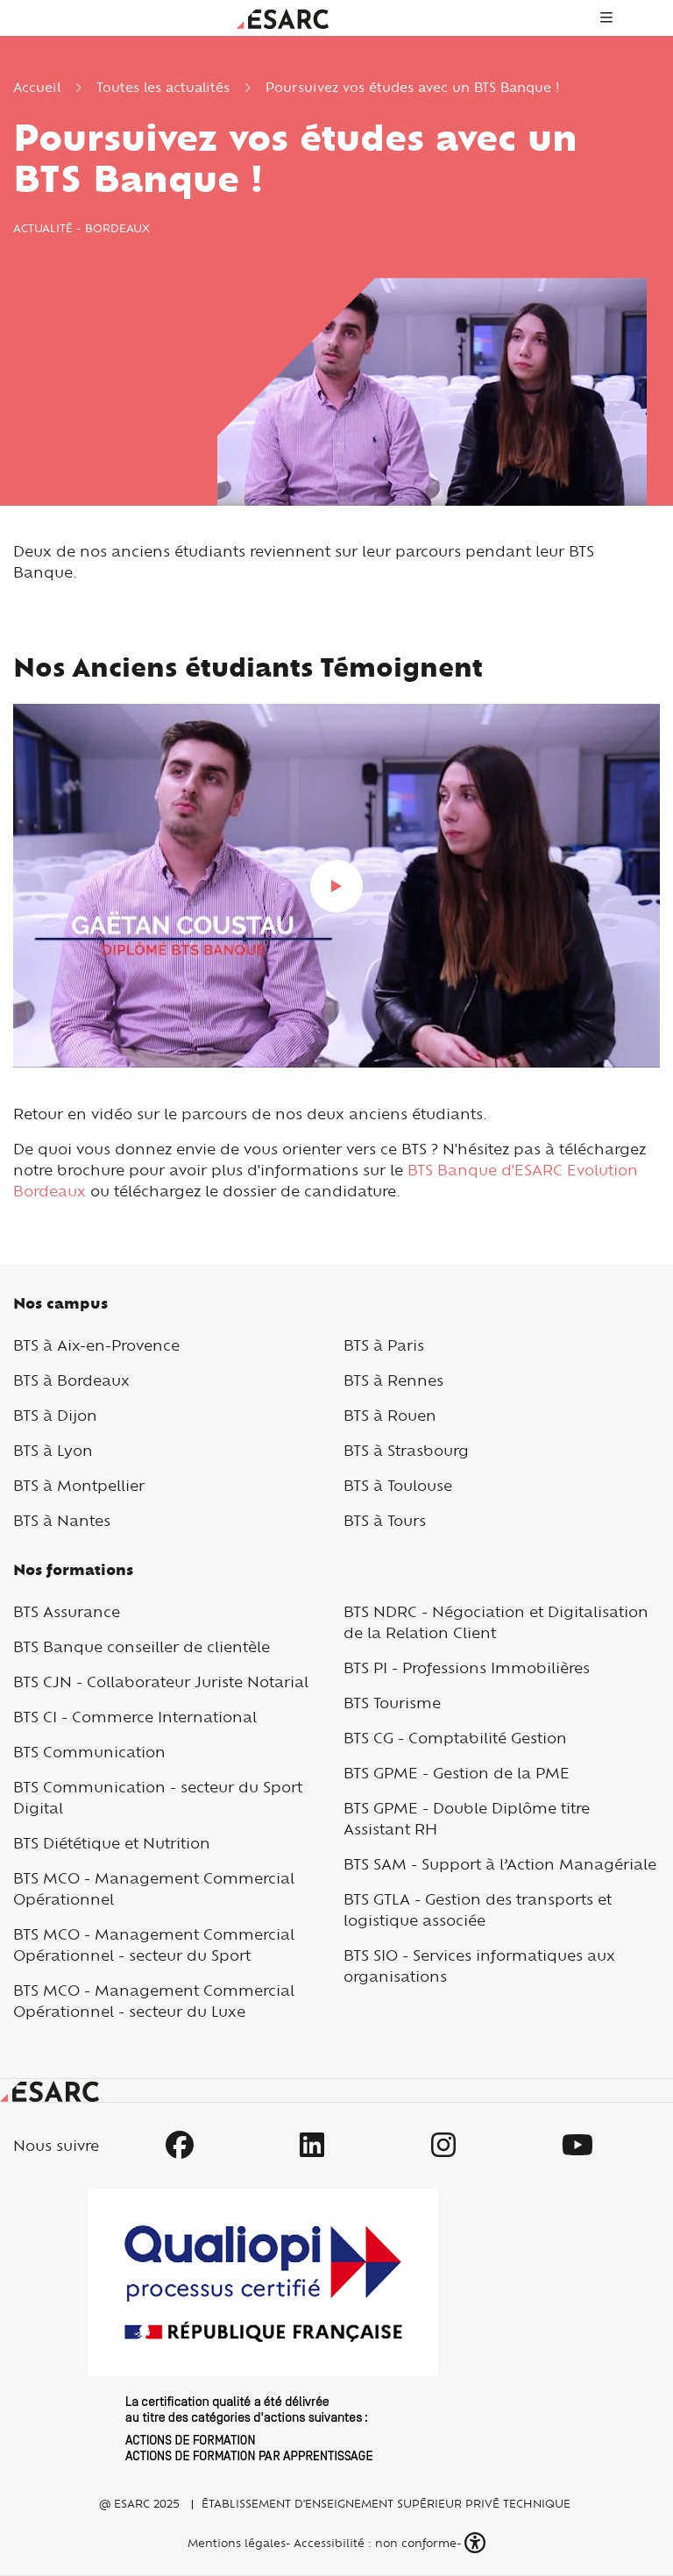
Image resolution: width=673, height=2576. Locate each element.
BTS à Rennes (393, 1380)
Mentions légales (235, 2543)
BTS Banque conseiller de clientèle (142, 1646)
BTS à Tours (385, 1520)
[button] (477, 2543)
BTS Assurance (67, 1611)
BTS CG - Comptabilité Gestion (455, 1738)
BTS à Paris (384, 1345)
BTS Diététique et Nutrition (112, 1843)
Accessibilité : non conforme (375, 2543)
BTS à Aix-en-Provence (96, 1345)
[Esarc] (283, 17)
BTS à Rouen (390, 1415)
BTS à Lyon (53, 1450)
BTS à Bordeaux (71, 1380)
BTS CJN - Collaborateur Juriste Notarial (161, 1682)
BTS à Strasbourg (406, 1450)
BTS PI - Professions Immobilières (467, 1668)
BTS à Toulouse (398, 1485)
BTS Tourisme (392, 1703)
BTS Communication (89, 1752)
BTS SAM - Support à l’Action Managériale (500, 1864)
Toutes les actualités (163, 87)
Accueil (37, 87)
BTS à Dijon (55, 1415)
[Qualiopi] (263, 2324)
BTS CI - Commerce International (135, 1717)
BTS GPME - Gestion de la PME (457, 1773)
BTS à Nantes (62, 1520)
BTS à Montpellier (79, 1485)
